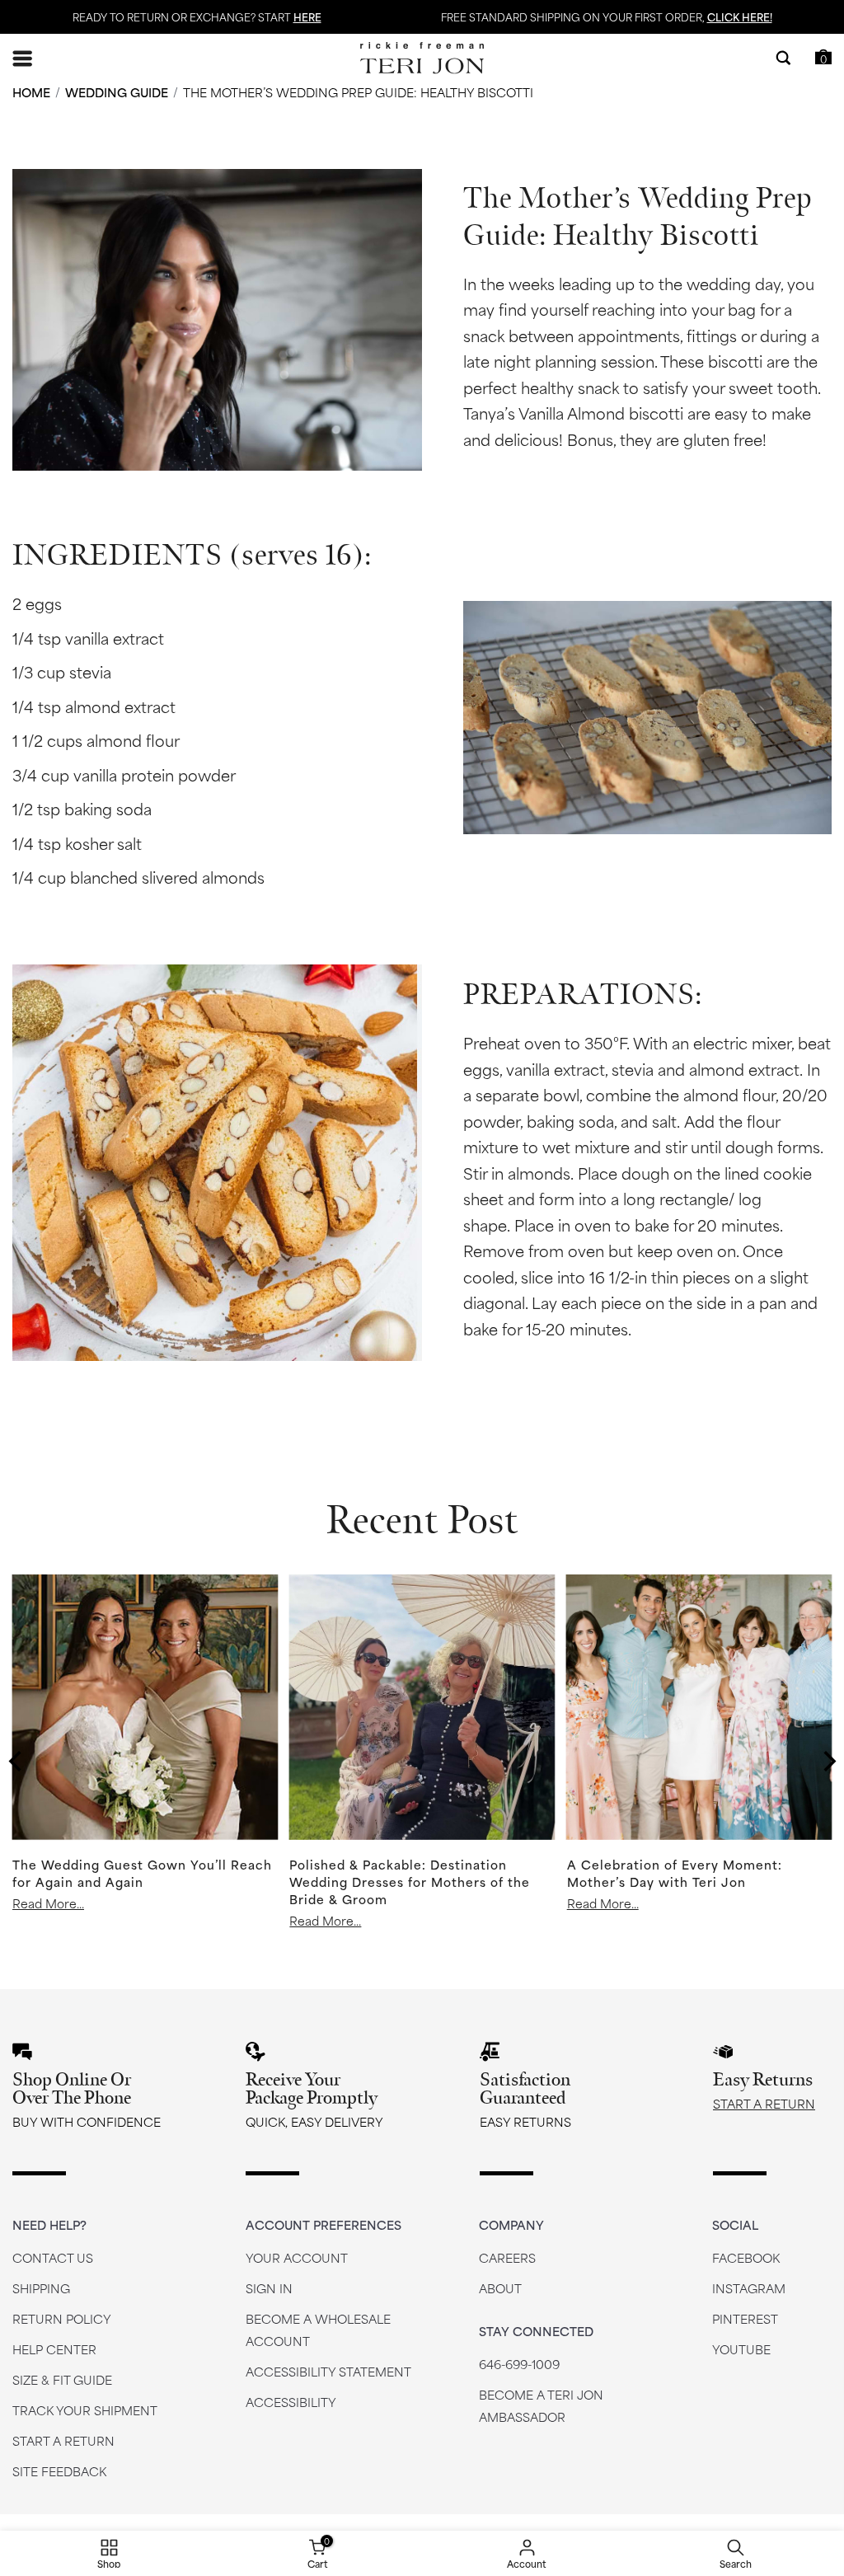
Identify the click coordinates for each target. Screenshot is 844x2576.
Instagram (749, 2288)
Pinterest (745, 2318)
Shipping (41, 2288)
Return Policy (62, 2318)
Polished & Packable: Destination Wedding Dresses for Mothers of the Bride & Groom (410, 1881)
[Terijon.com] (422, 58)
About (500, 2288)
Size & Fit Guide (62, 2379)
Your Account (297, 2257)
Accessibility (291, 2402)
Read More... (48, 1903)
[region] (17, 1762)
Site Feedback (59, 2471)
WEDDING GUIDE (117, 92)
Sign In (269, 2288)
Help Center (54, 2349)
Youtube (741, 2349)
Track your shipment (85, 2410)
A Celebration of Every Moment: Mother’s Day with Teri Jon (675, 1872)
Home (31, 92)
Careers (507, 2257)
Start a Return (764, 2103)
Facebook (746, 2257)
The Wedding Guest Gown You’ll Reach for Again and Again (142, 1872)
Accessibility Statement (328, 2371)
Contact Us (53, 2257)
